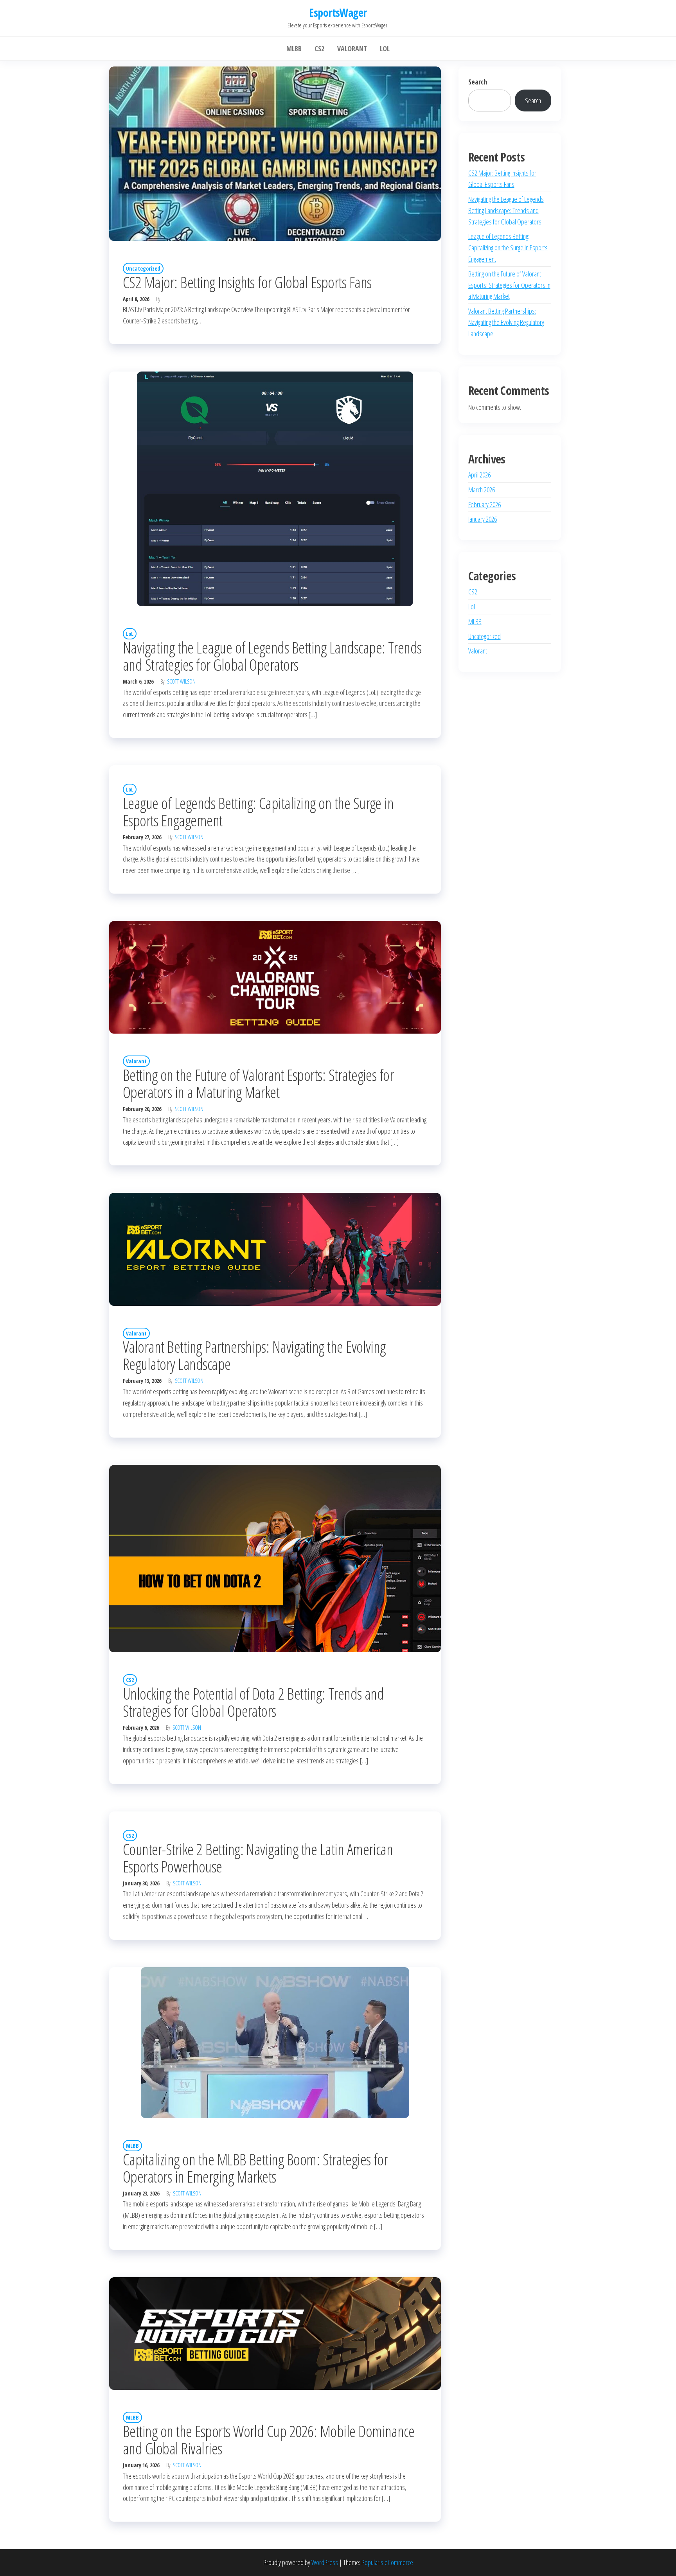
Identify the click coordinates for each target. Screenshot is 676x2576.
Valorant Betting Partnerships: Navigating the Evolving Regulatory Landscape (254, 1355)
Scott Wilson (181, 681)
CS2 (130, 1680)
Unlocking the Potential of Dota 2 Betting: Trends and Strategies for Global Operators (253, 1702)
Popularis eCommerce (387, 2562)
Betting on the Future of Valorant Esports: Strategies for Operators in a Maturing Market (258, 1083)
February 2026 (485, 504)
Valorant (136, 1061)
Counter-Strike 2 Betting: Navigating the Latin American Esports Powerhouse (258, 1858)
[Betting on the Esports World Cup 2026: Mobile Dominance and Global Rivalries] (275, 2335)
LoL (130, 634)
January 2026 (483, 519)
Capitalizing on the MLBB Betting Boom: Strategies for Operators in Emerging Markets (255, 2168)
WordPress (325, 2562)
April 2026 (479, 475)
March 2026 (482, 490)
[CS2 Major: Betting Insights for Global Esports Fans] (275, 155)
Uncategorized (143, 268)
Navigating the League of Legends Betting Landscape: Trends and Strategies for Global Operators (272, 656)
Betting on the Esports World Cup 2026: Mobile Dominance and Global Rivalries (269, 2440)
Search (478, 82)
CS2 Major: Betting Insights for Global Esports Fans (247, 282)
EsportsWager (338, 13)
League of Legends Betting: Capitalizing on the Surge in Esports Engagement (258, 812)
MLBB (132, 2146)
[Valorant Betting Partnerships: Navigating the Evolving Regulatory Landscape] (275, 1250)
